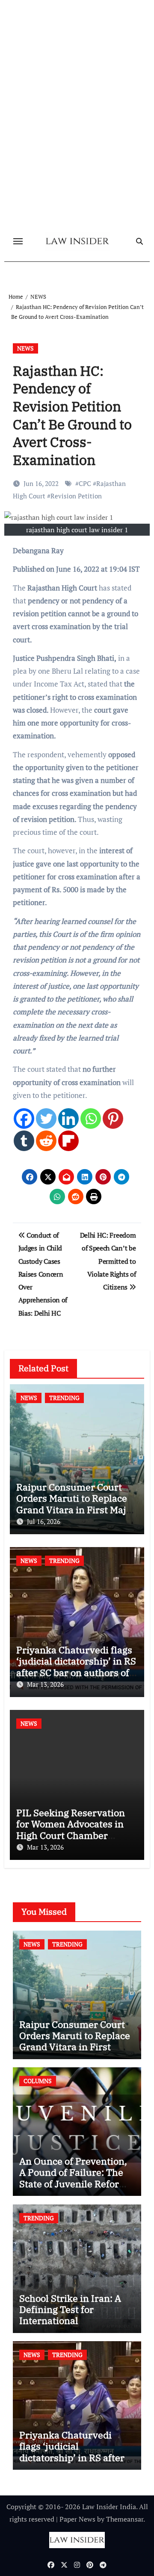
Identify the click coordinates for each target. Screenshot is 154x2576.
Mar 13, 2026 (45, 1684)
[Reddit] (46, 1141)
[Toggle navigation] (18, 241)
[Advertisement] (77, 149)
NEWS (25, 348)
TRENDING (64, 1398)
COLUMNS (38, 2081)
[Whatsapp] (91, 1119)
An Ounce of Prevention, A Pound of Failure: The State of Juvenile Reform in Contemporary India (74, 2178)
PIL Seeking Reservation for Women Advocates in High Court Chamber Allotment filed (71, 1829)
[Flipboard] (68, 1141)
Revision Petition (76, 496)
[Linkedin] (68, 1119)
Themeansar (125, 2519)
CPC (85, 483)
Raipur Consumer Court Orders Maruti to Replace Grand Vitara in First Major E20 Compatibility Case (76, 1504)
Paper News (77, 2519)
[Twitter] (46, 1119)
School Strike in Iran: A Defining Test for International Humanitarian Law (70, 2315)
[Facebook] (24, 1119)
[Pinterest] (113, 1119)
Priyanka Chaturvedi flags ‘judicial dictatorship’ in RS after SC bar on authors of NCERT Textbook (76, 1667)
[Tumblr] (24, 1141)
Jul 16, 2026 (44, 1521)
